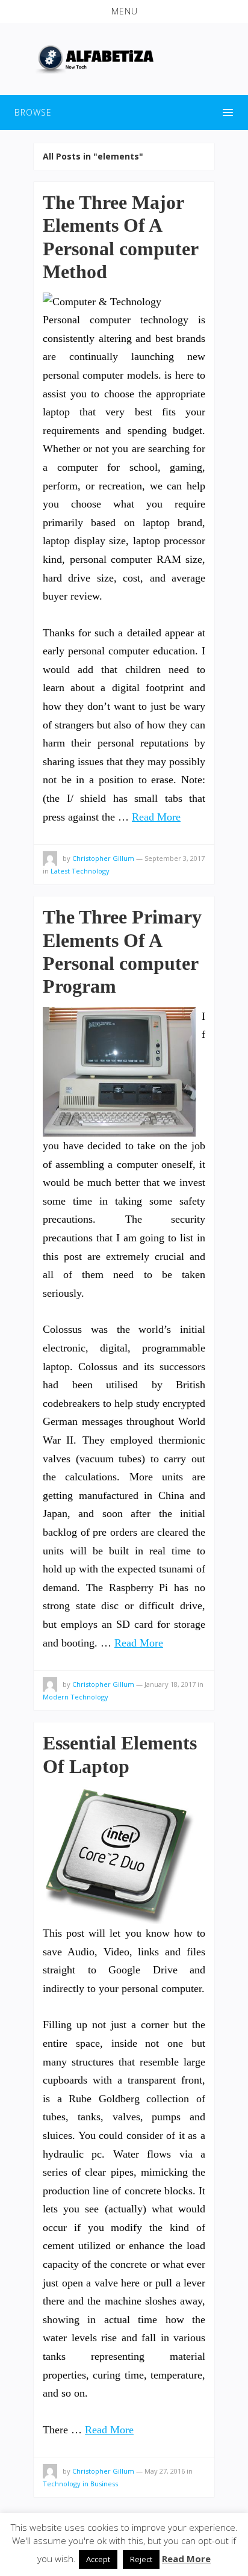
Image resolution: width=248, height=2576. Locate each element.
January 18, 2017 (170, 1684)
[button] (124, 11)
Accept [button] (98, 2559)
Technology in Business (80, 2484)
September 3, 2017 (175, 858)
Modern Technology (76, 1697)
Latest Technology (80, 871)
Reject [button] (141, 2559)
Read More (156, 817)
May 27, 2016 (165, 2471)
